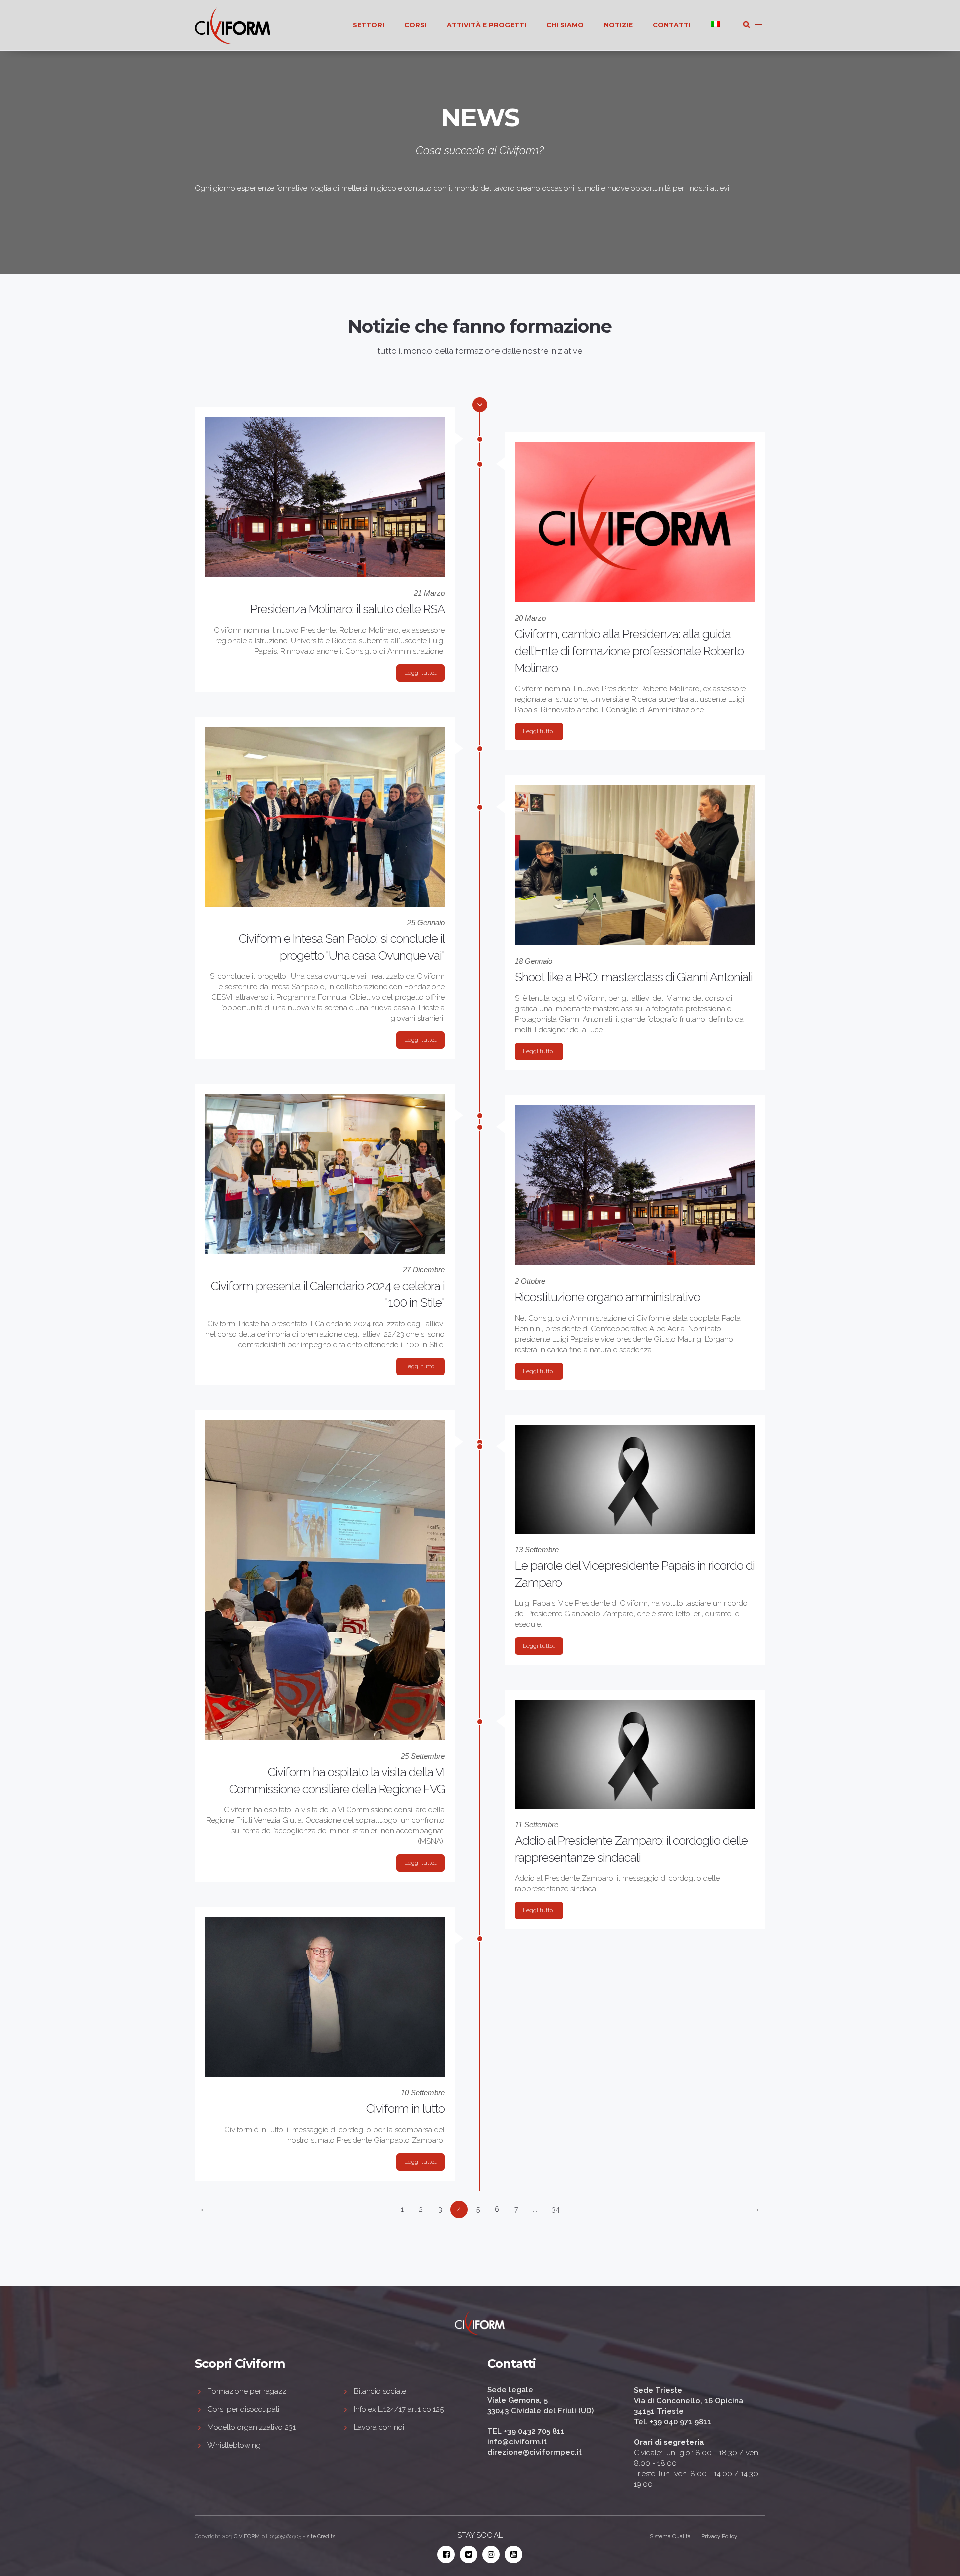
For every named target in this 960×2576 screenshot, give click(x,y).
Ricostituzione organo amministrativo (608, 1297)
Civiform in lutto (406, 2109)
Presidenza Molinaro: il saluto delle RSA (348, 609)
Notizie (618, 25)
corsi (416, 25)
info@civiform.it (517, 2442)
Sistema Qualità (670, 2537)
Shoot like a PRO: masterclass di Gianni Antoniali (634, 977)
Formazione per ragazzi (248, 2391)
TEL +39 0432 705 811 (526, 2431)
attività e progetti (487, 25)
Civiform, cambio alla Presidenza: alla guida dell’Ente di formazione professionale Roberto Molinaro (629, 651)
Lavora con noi (379, 2427)
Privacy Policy (719, 2537)
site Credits (321, 2537)
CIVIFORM (247, 2537)
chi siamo (565, 25)
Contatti (672, 25)
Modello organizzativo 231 (252, 2427)
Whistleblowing (234, 2445)
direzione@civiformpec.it (535, 2452)
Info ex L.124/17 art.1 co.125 (399, 2409)
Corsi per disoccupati (243, 2409)
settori (369, 25)
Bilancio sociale (380, 2391)
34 (556, 2209)
